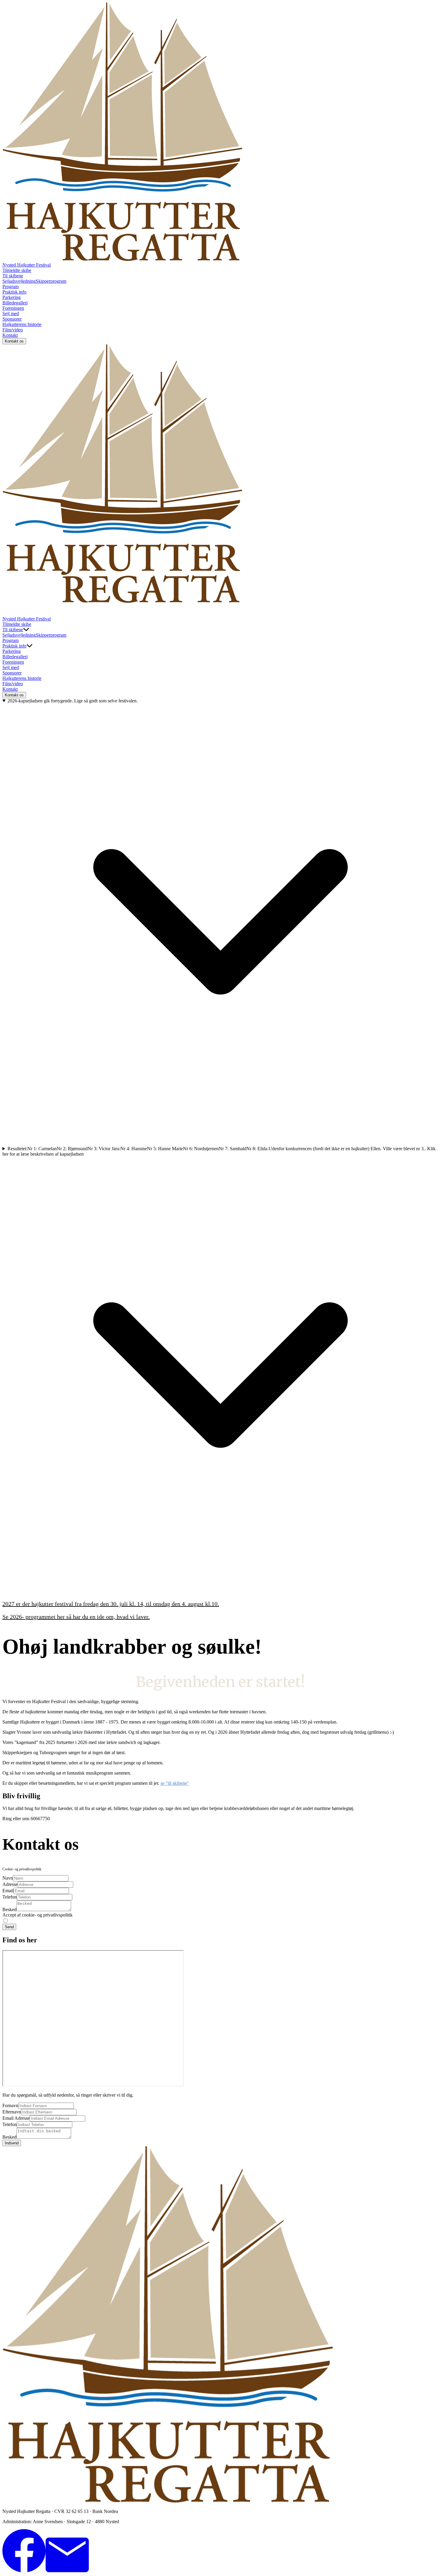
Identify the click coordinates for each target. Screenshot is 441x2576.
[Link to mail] (67, 2571)
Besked (9, 1909)
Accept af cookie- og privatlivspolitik (37, 1915)
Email (8, 1891)
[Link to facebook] (24, 2571)
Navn (8, 1878)
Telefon (10, 1897)
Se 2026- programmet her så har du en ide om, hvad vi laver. (76, 1617)
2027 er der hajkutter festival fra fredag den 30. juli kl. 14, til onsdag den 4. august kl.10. (111, 1604)
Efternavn (12, 2112)
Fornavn (10, 2105)
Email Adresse (16, 2118)
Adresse (10, 1884)
